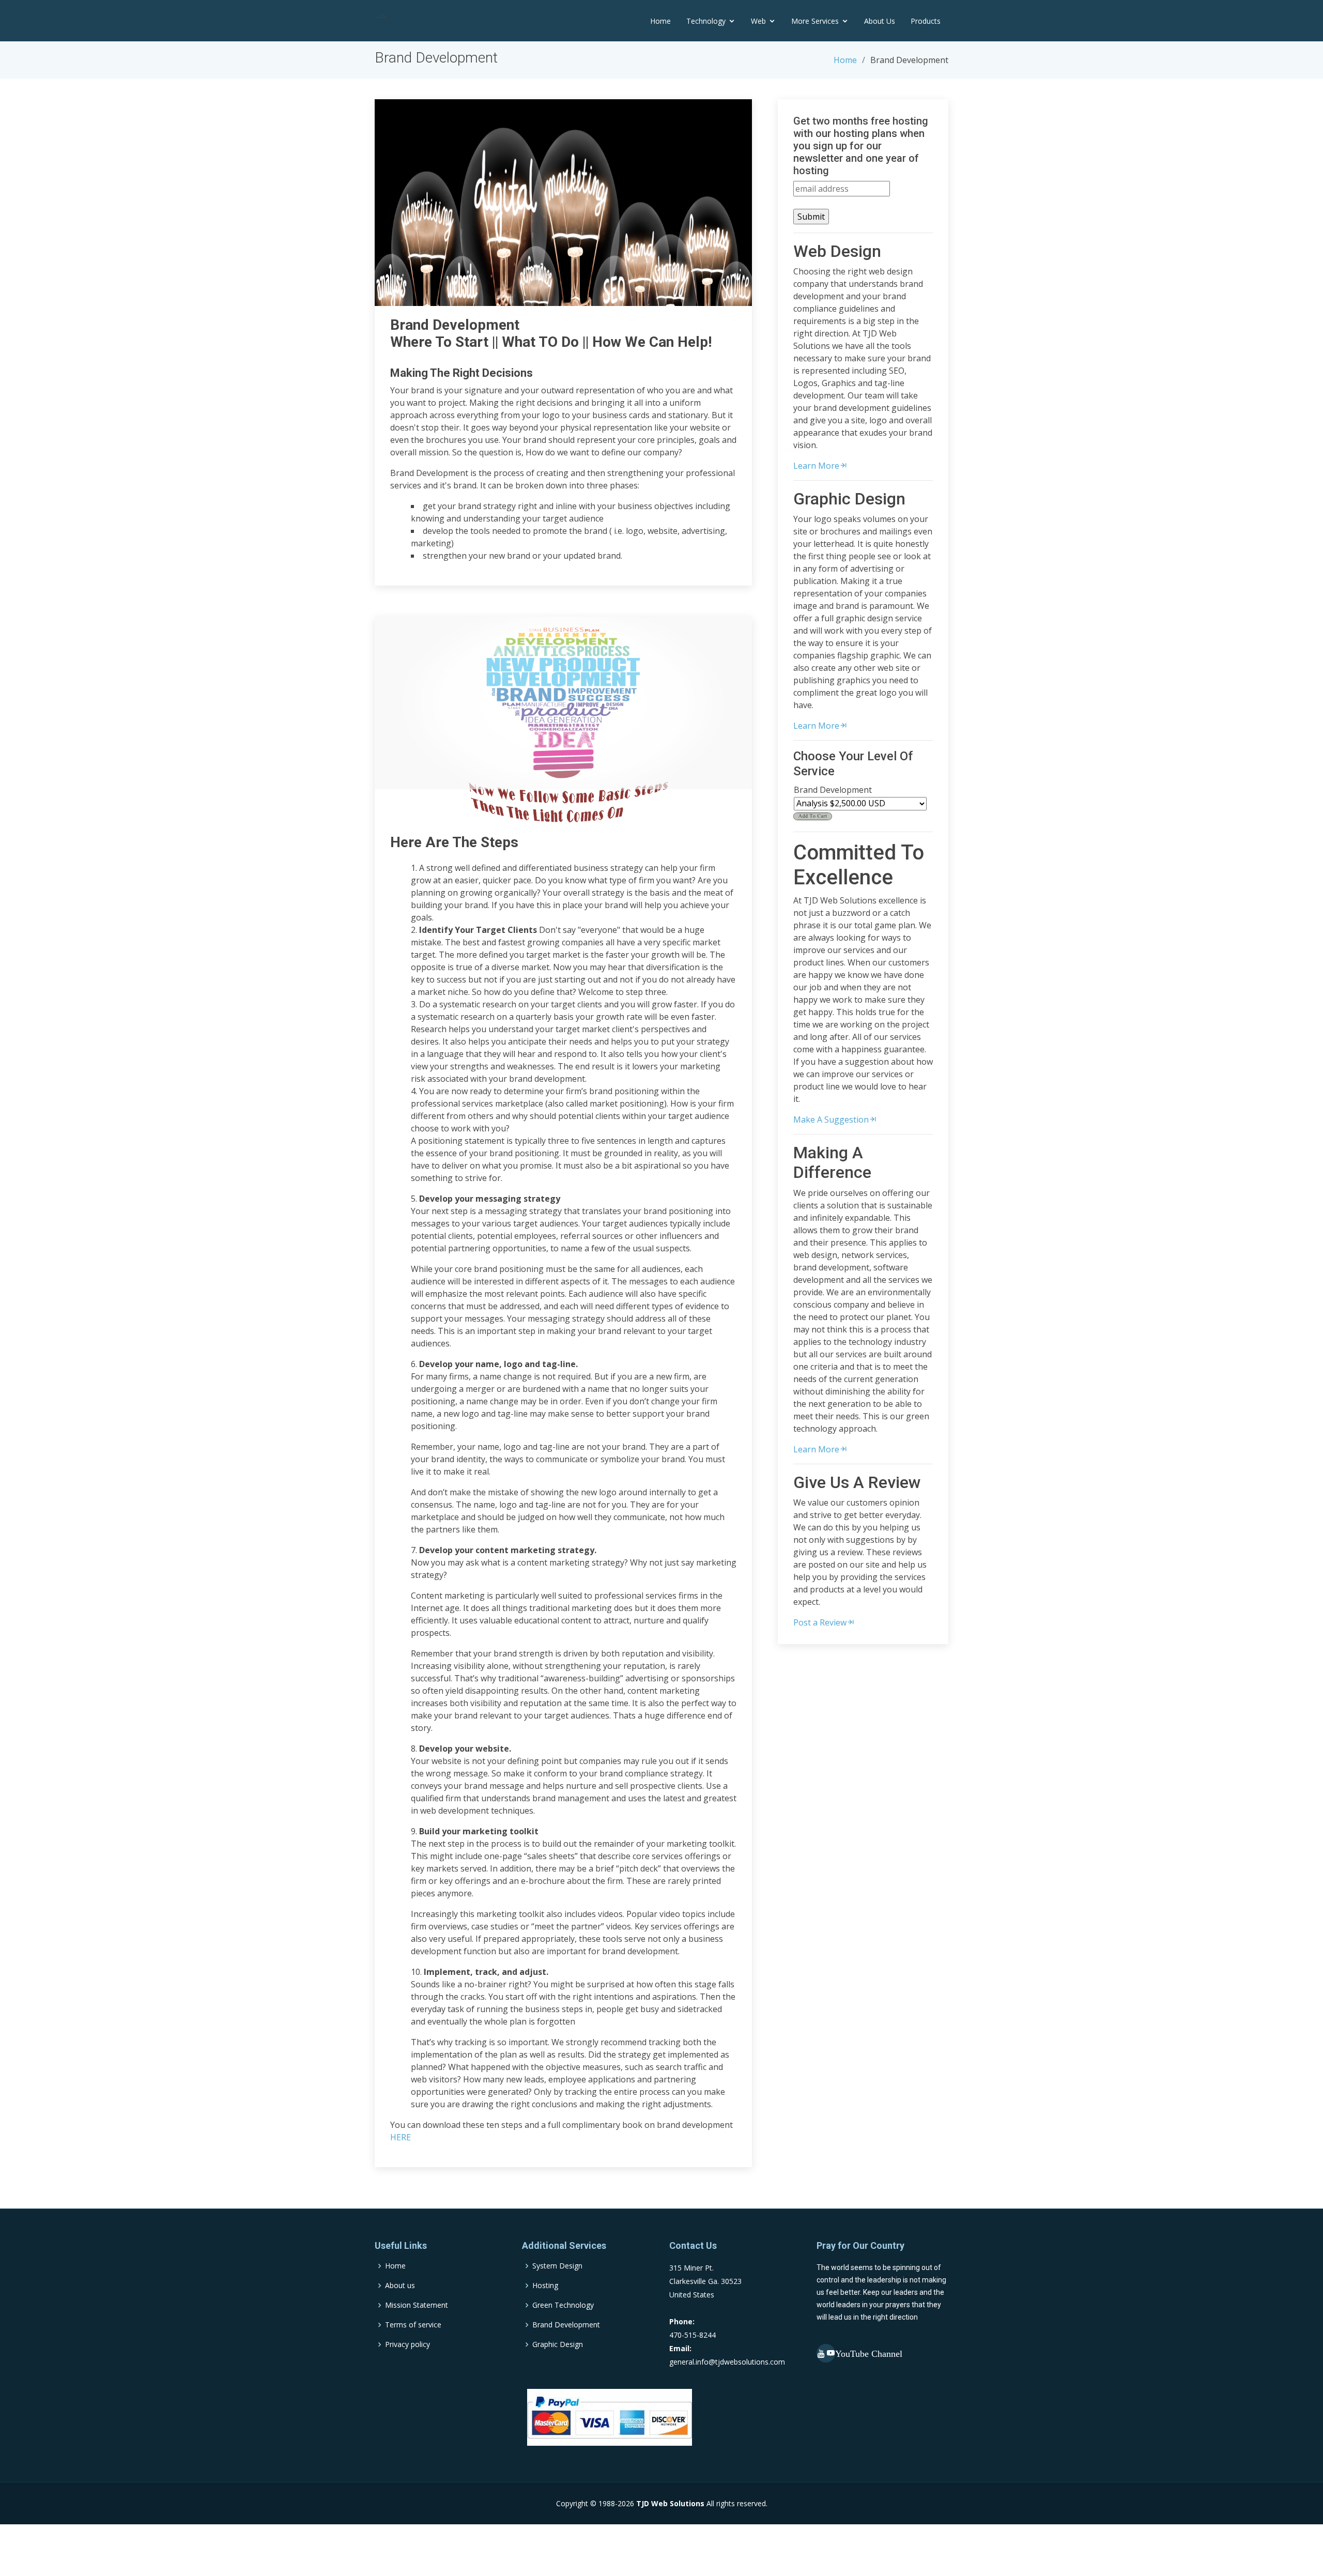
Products (926, 21)
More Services (815, 21)
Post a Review (820, 1622)
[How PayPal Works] (610, 2417)
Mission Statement (417, 2305)
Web (758, 21)
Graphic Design (558, 2344)
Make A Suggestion (831, 1120)
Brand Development (566, 2325)
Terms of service (413, 2325)
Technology (706, 21)
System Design (557, 2266)
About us (400, 2286)
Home (660, 21)
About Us (880, 21)
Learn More (816, 466)
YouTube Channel (826, 2353)
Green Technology (563, 2305)
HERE (401, 2137)
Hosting (545, 2286)
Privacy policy (407, 2344)
